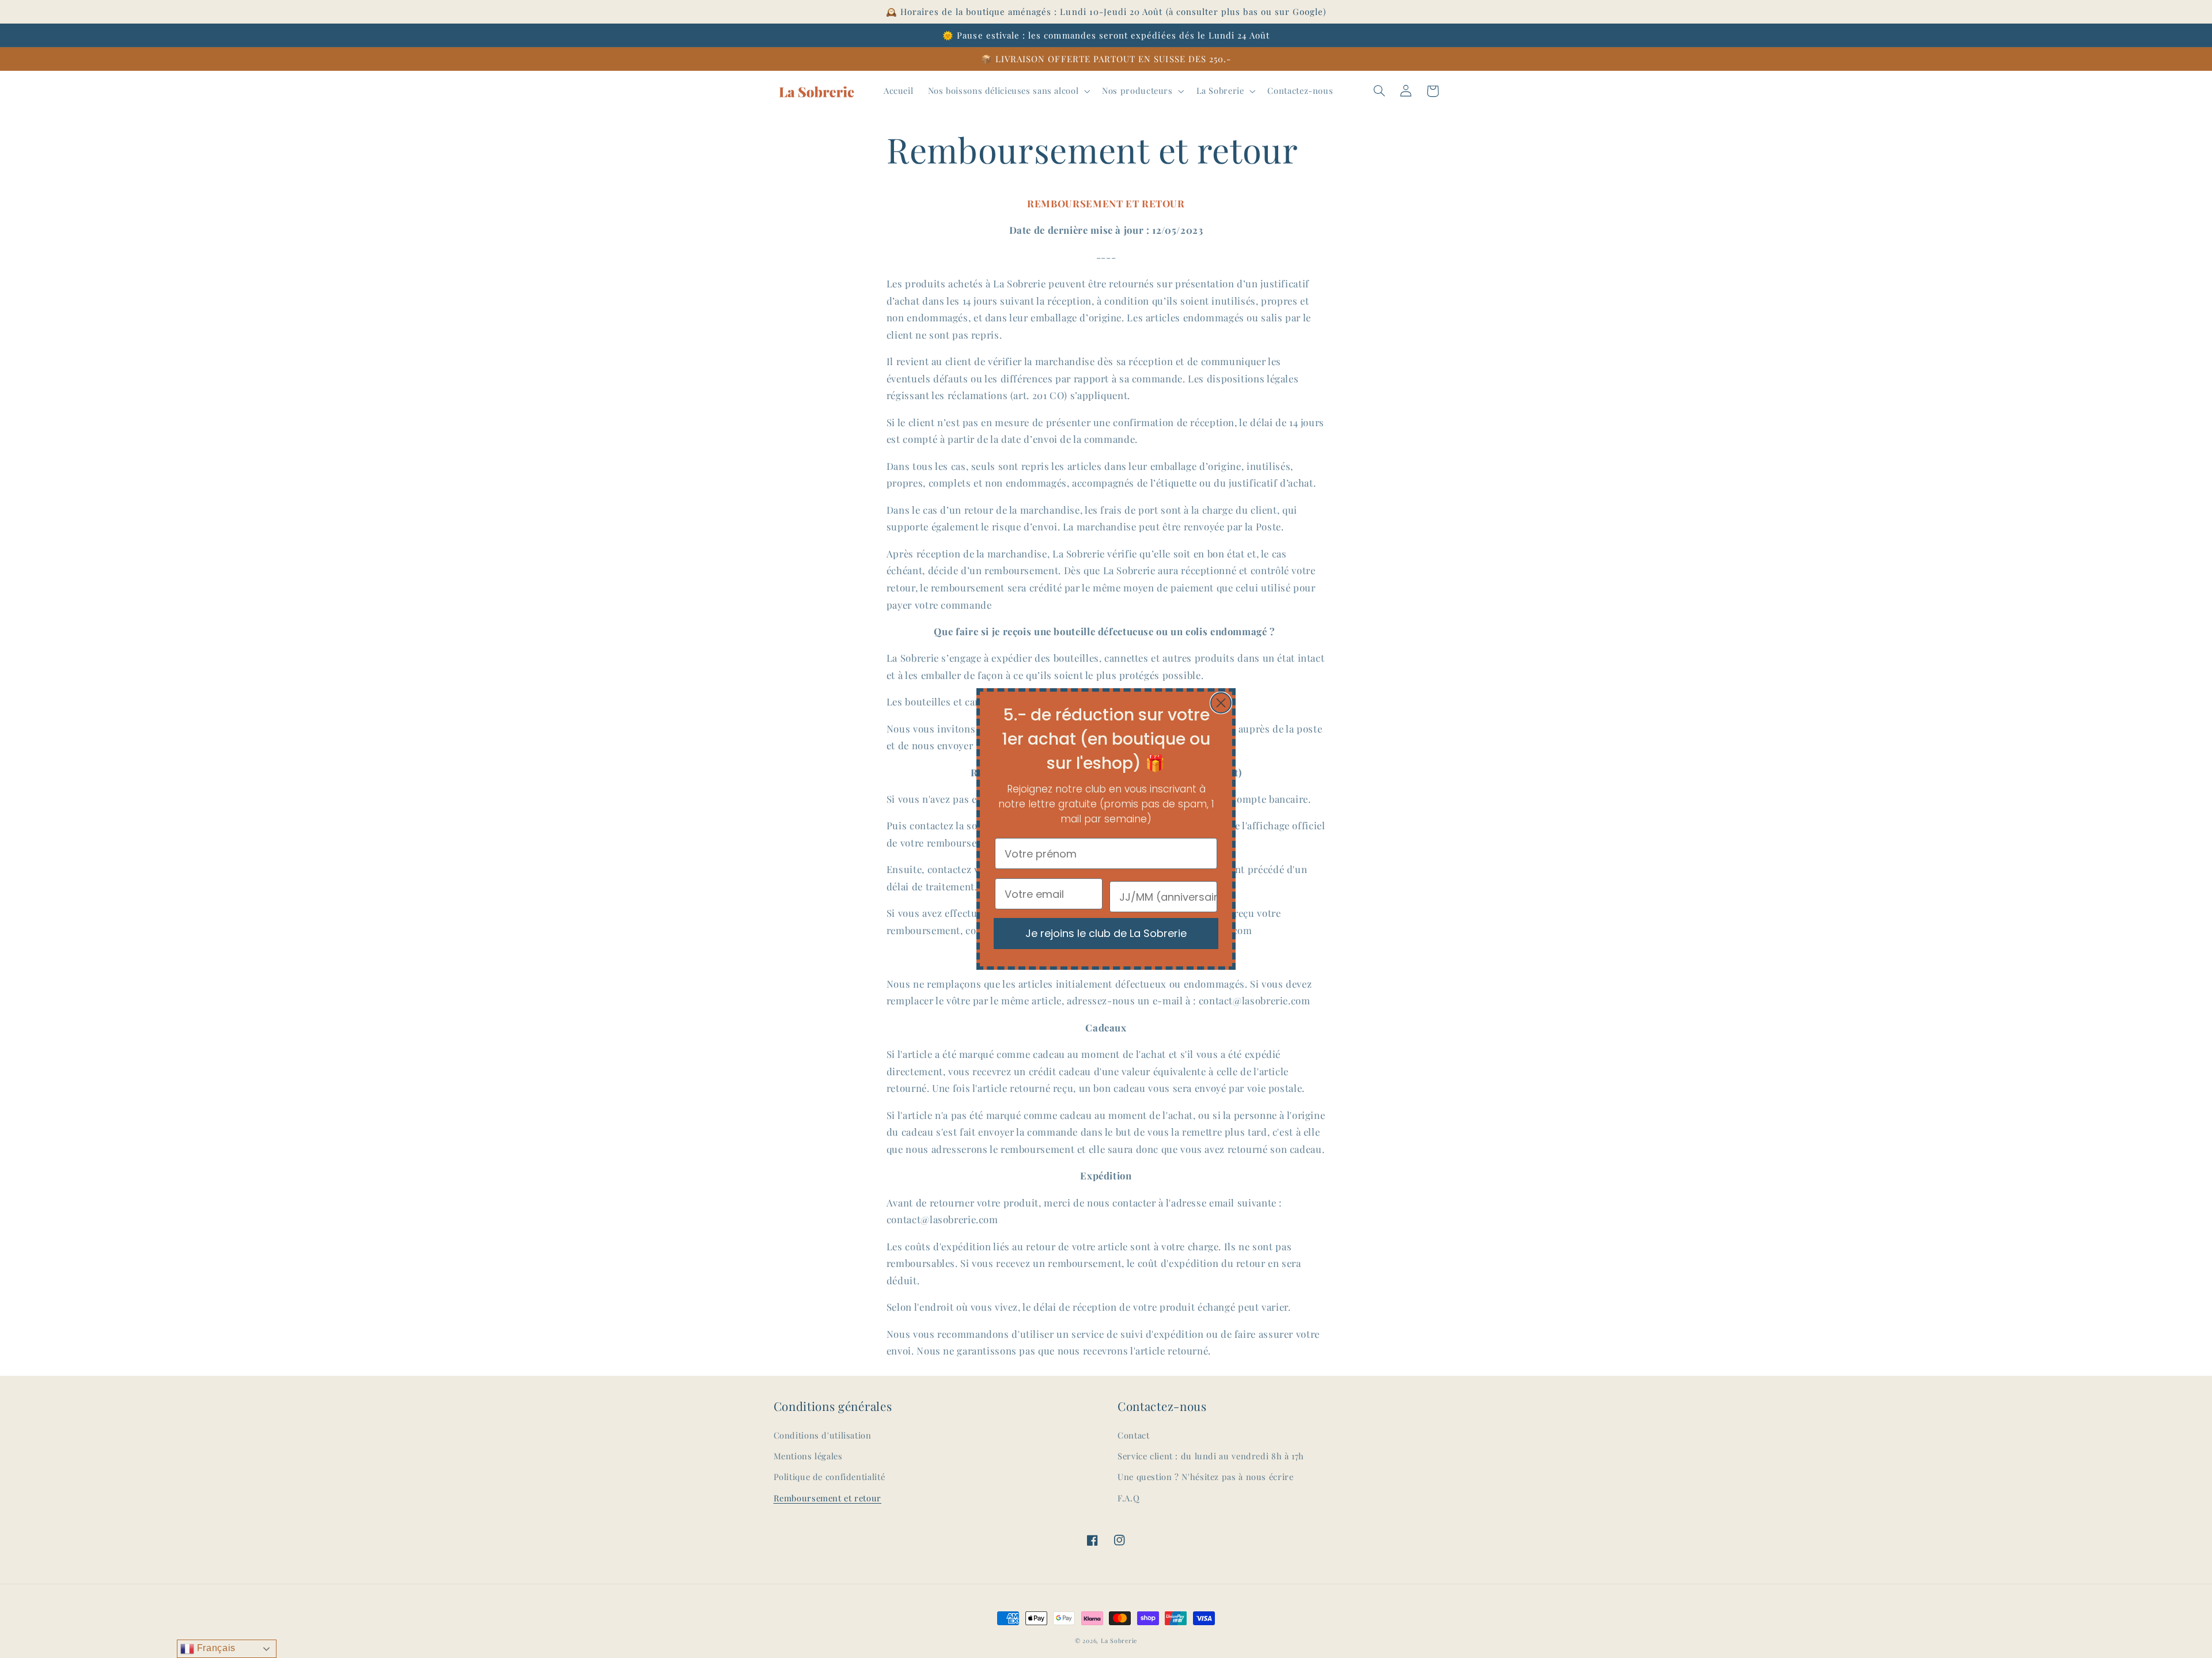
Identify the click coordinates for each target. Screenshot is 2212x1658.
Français (215, 1648)
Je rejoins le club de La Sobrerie (1106, 933)
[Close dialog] (1221, 703)
